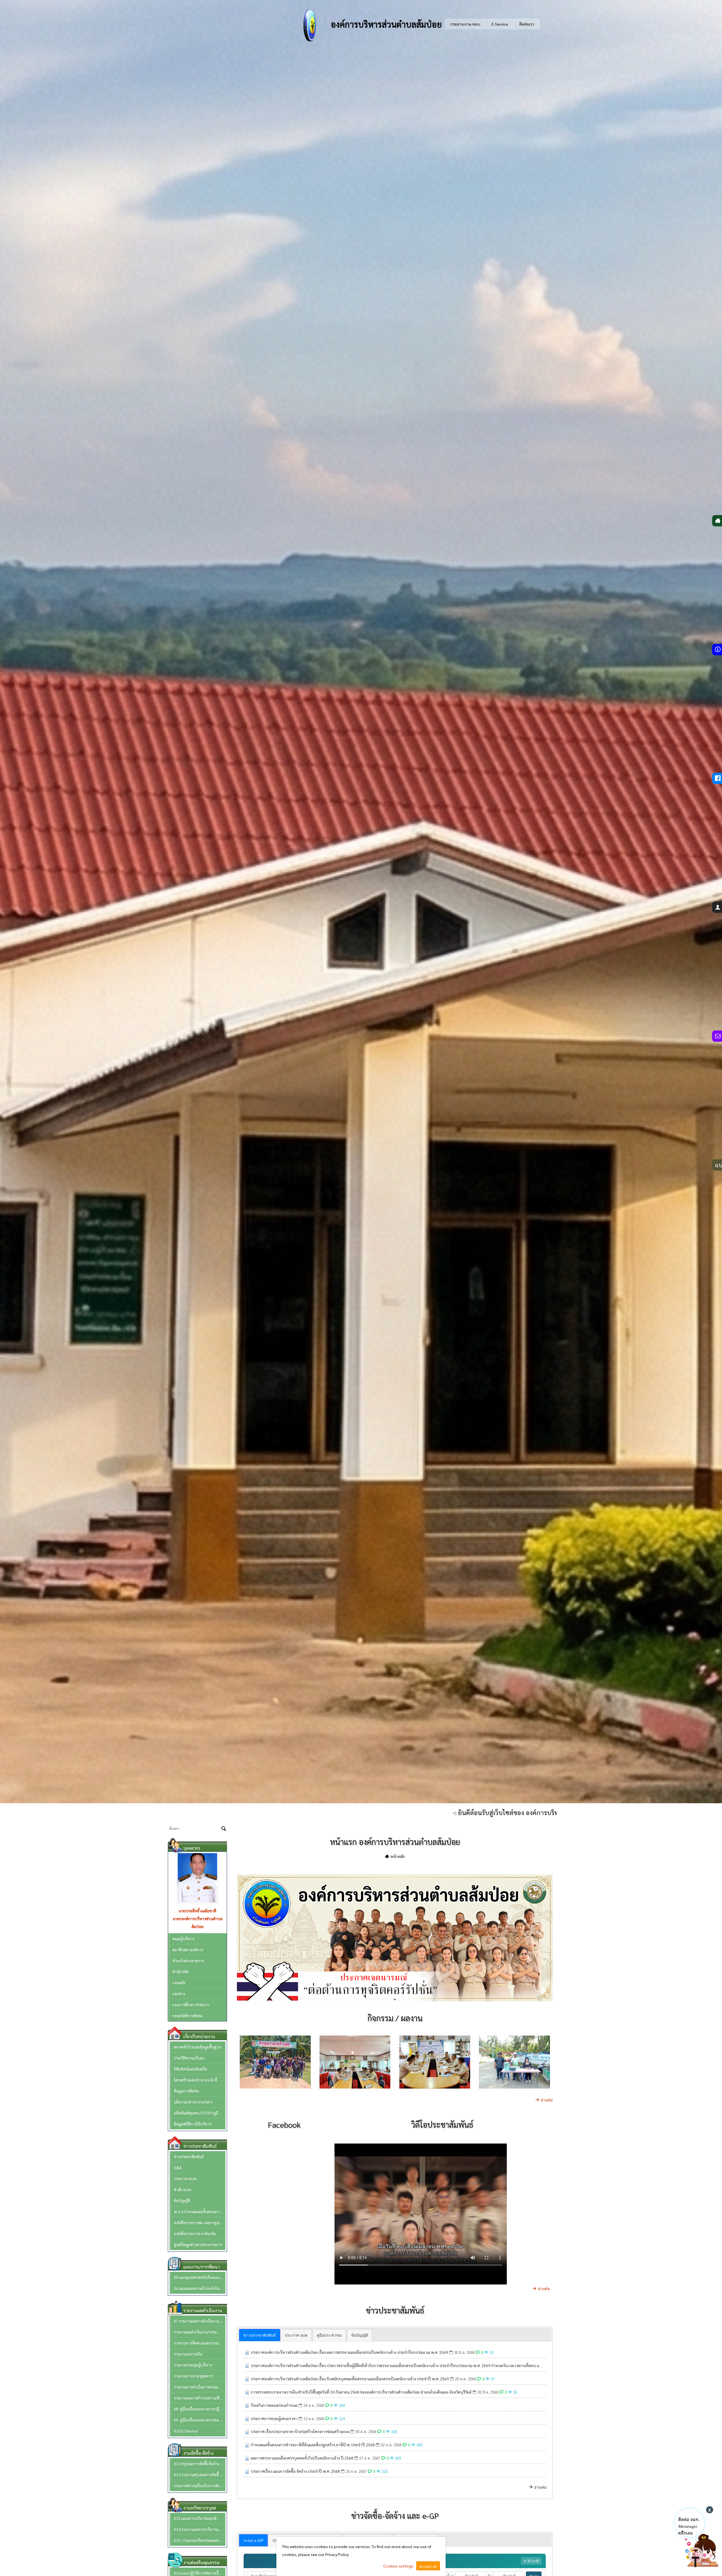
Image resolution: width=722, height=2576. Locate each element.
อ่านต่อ (547, 2100)
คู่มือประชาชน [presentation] (329, 2335)
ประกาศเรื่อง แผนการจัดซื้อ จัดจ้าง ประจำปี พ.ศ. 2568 (295, 2471)
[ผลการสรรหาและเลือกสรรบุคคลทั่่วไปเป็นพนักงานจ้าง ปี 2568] (247, 2458)
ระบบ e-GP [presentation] (253, 2540)
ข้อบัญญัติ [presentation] (360, 2335)
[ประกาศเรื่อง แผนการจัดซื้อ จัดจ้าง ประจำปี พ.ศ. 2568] (247, 2471)
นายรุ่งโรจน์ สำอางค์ (198, 1911)
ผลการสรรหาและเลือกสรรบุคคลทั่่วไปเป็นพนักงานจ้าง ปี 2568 (302, 2458)
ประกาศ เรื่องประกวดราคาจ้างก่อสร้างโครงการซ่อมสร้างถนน (300, 2431)
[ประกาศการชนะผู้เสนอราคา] (247, 2418)
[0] (395, 1995)
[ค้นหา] (224, 1829)
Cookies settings (398, 2566)
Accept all (428, 2566)
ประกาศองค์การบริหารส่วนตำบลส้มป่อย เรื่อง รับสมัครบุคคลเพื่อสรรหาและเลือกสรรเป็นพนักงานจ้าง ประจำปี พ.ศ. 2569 (350, 2379)
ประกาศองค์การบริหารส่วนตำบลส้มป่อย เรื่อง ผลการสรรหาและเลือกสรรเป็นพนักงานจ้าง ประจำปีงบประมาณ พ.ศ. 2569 (349, 2352)
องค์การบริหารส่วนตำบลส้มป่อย (385, 24)
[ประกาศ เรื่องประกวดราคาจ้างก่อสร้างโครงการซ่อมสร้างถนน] (247, 2431)
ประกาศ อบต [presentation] (296, 2335)
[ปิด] (710, 2510)
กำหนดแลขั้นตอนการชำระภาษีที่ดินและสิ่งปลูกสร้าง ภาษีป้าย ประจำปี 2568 (313, 2445)
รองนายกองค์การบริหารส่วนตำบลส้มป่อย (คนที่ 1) (198, 1922)
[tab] (260, 2335)
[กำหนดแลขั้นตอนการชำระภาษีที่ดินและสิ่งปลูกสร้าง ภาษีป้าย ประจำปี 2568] (247, 2445)
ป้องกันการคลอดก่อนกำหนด (274, 2405)
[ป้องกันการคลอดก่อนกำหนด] (247, 2405)
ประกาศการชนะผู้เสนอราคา (274, 2418)
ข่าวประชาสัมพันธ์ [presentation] (260, 2335)
